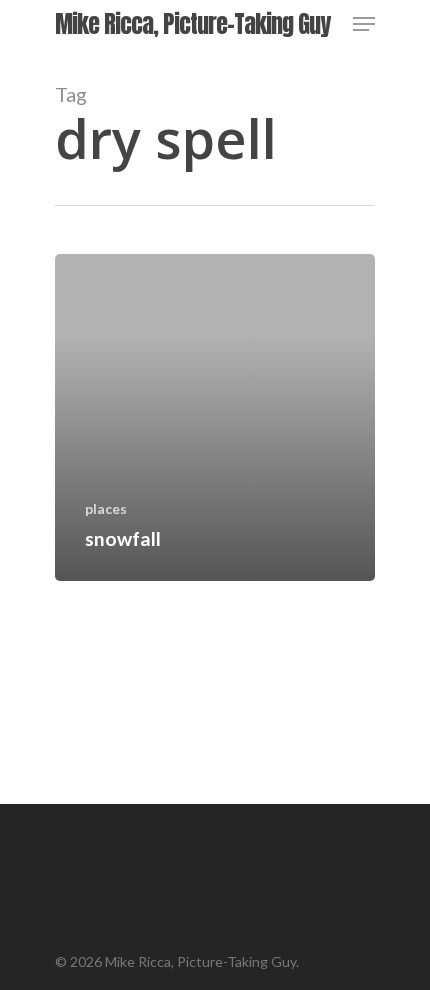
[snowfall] (215, 417)
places (106, 508)
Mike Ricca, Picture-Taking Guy (192, 24)
